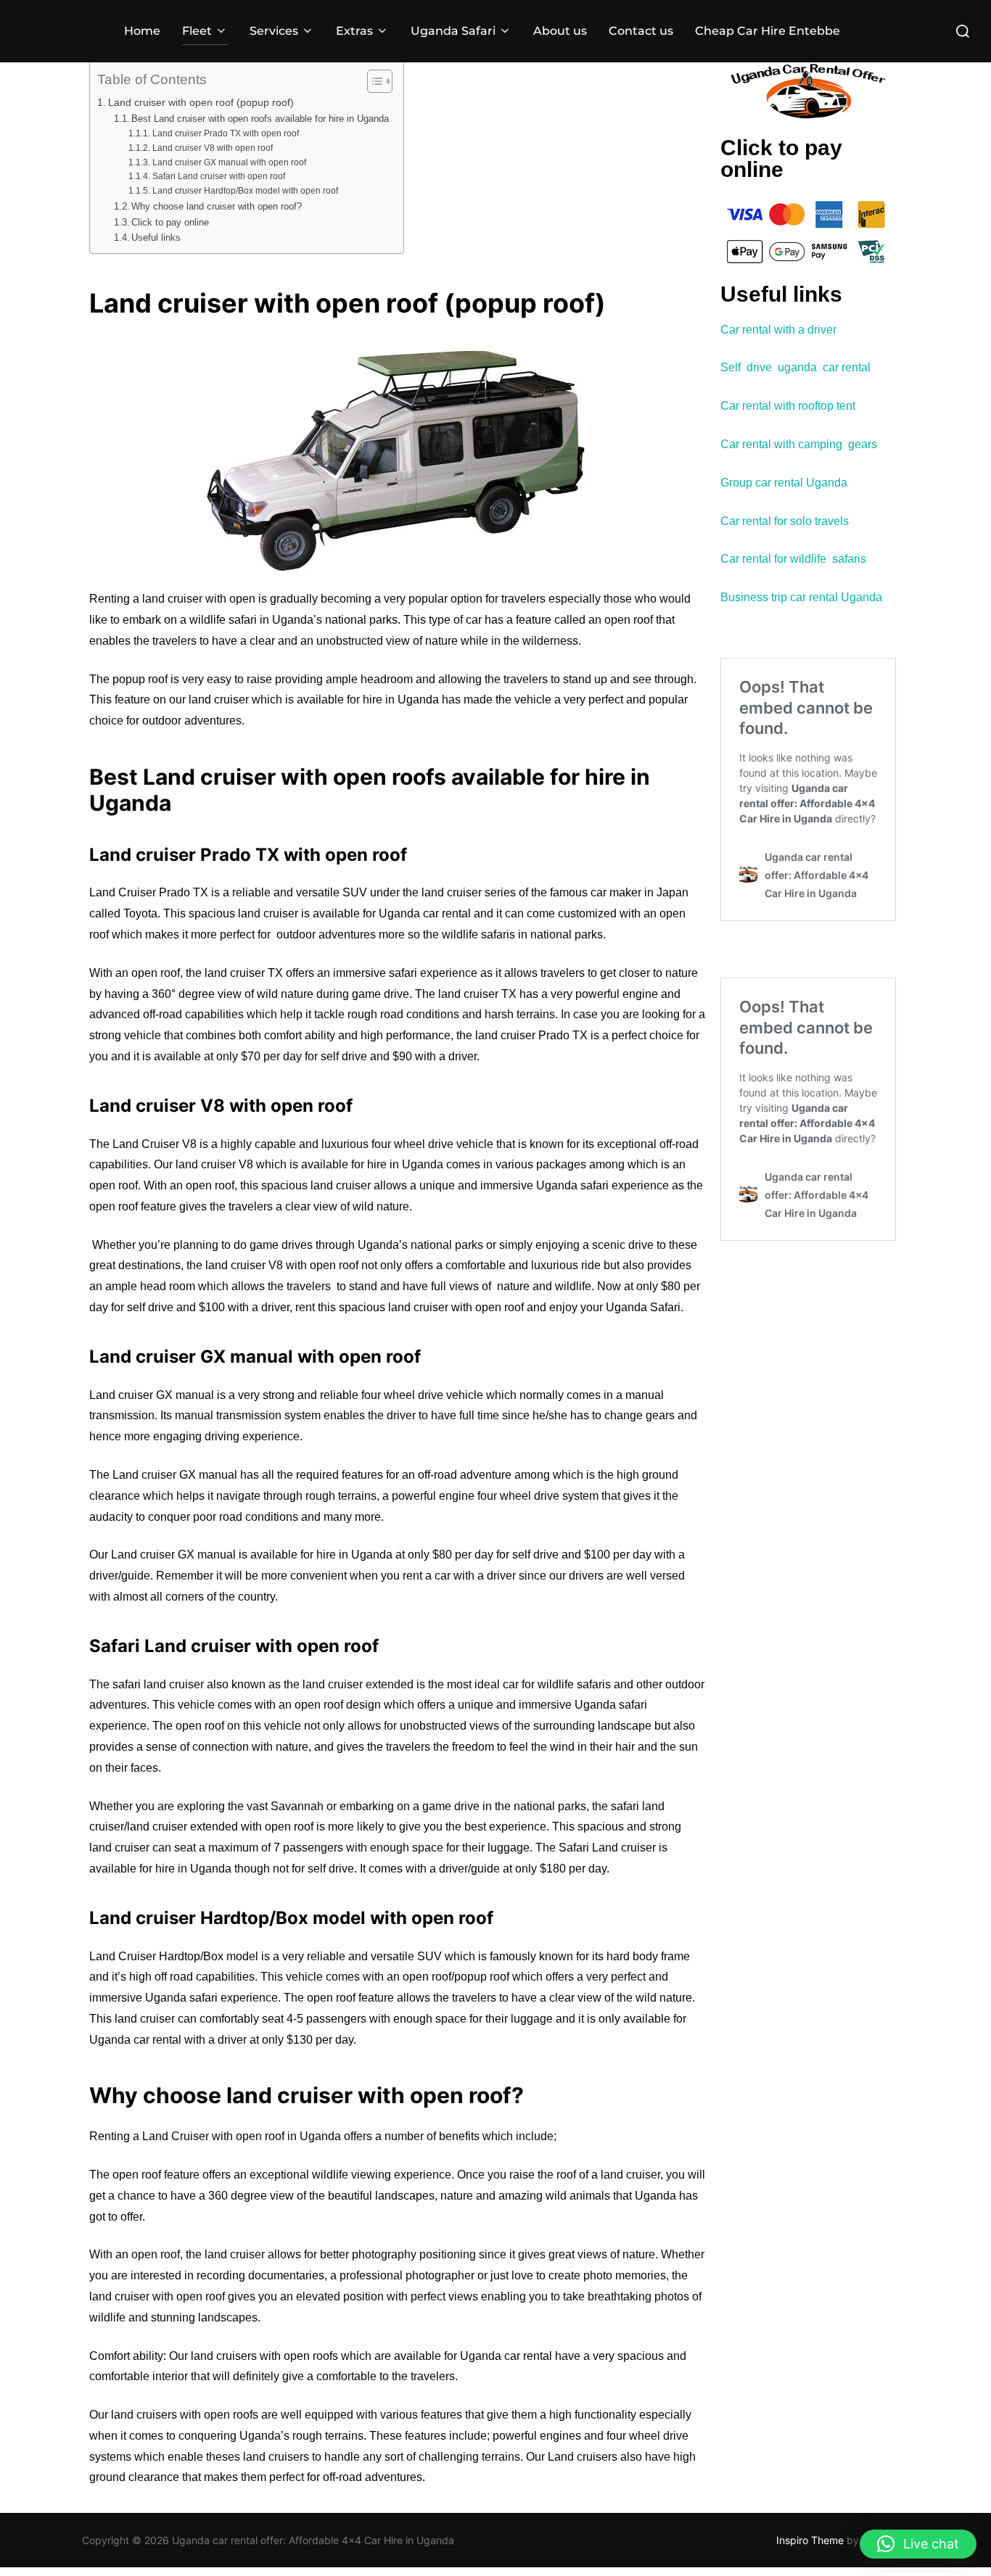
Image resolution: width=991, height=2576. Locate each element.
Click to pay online (170, 222)
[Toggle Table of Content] (373, 81)
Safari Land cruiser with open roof (218, 176)
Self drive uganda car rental (795, 367)
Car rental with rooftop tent (788, 406)
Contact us (641, 31)
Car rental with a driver (778, 330)
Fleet (197, 31)
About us (560, 31)
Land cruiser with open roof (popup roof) (201, 102)
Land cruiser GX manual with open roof (229, 162)
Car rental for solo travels (786, 521)
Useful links (156, 238)
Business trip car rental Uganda (801, 597)
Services (274, 31)
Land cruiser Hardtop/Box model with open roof (245, 190)
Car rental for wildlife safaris (793, 559)
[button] (918, 2544)
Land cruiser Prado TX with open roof (225, 133)
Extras (354, 31)
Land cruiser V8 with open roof (212, 148)
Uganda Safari (453, 31)
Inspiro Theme (810, 2540)
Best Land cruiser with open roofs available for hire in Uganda (260, 119)
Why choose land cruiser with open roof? (217, 206)
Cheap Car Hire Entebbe (768, 31)
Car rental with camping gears (799, 444)
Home (142, 31)
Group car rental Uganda (784, 483)
